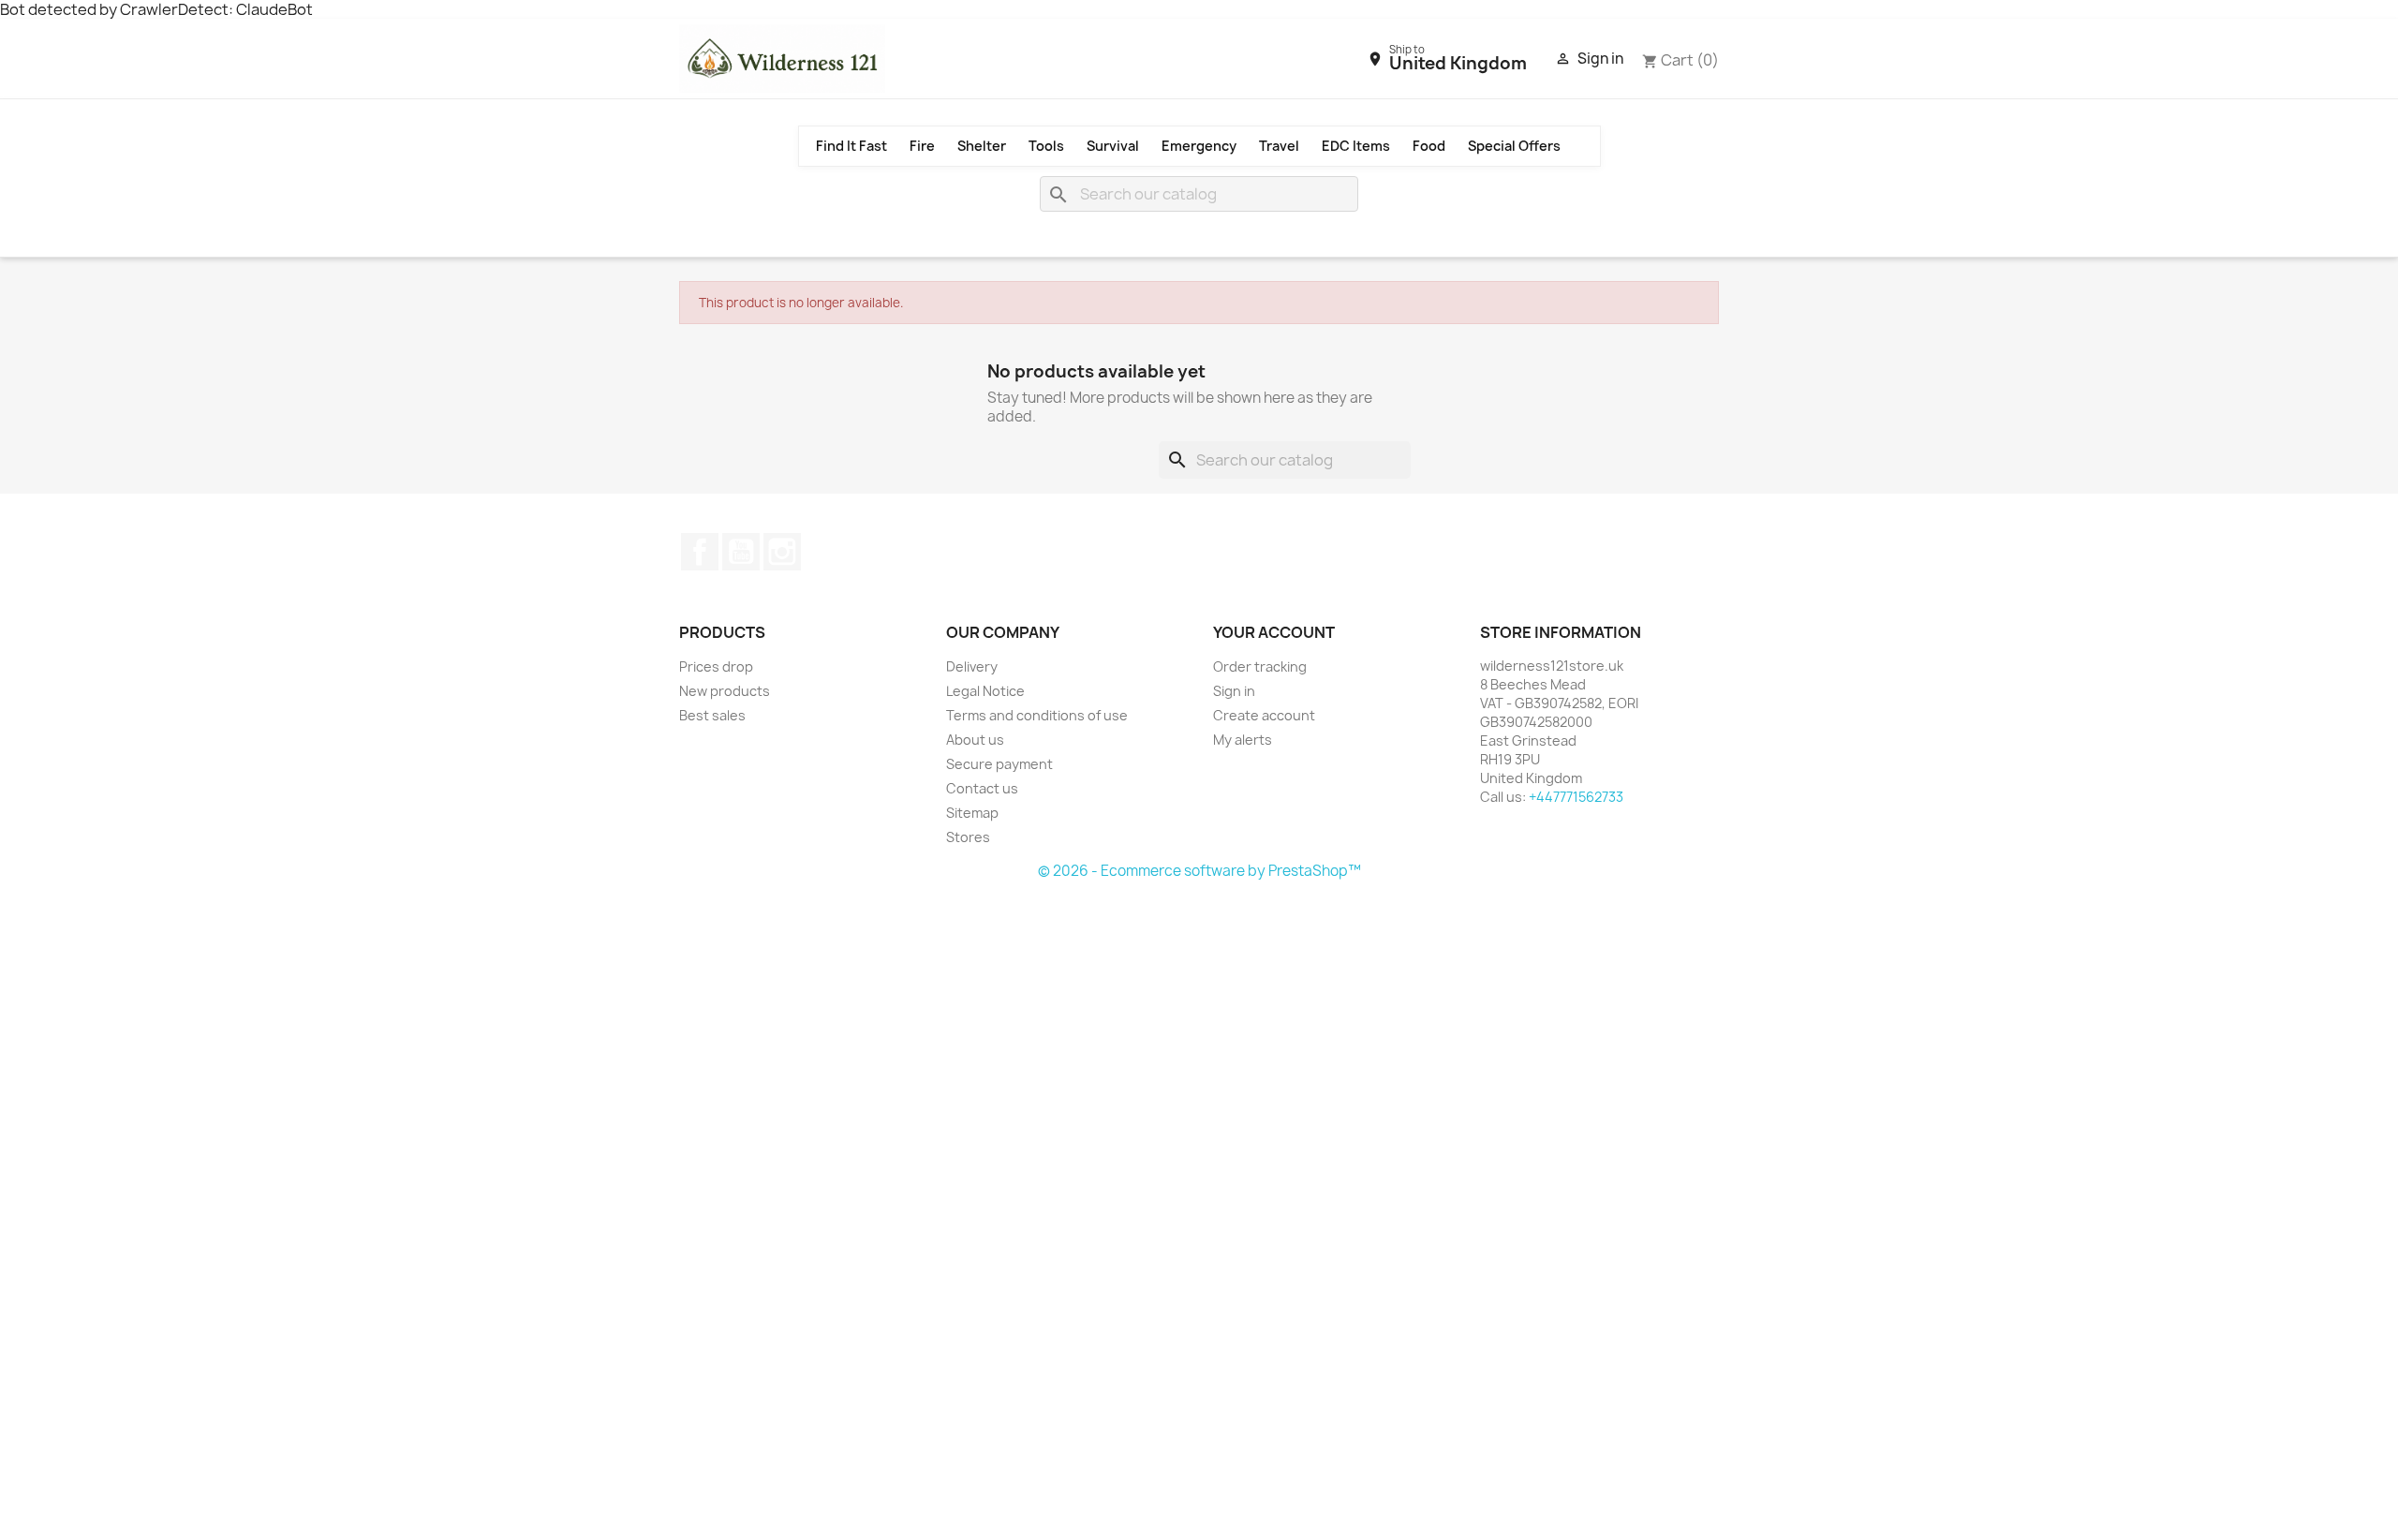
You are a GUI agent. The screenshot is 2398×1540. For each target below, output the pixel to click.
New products (725, 691)
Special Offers (1514, 146)
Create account (1264, 715)
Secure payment (999, 764)
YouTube (741, 552)
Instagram (782, 552)
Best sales (712, 715)
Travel (1279, 146)
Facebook (700, 552)
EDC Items (1356, 146)
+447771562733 (1576, 797)
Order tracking (1260, 666)
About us (975, 740)
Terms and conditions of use (1037, 715)
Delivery (972, 666)
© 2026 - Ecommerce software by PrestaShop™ (1199, 871)
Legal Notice (985, 691)
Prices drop (716, 666)
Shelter (982, 146)
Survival (1113, 146)
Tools (1046, 146)
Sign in (1234, 691)
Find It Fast (851, 146)
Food (1429, 146)
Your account (1274, 632)
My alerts (1243, 740)
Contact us (982, 788)
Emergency (1199, 146)
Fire (922, 146)
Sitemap (972, 813)
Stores (968, 837)
